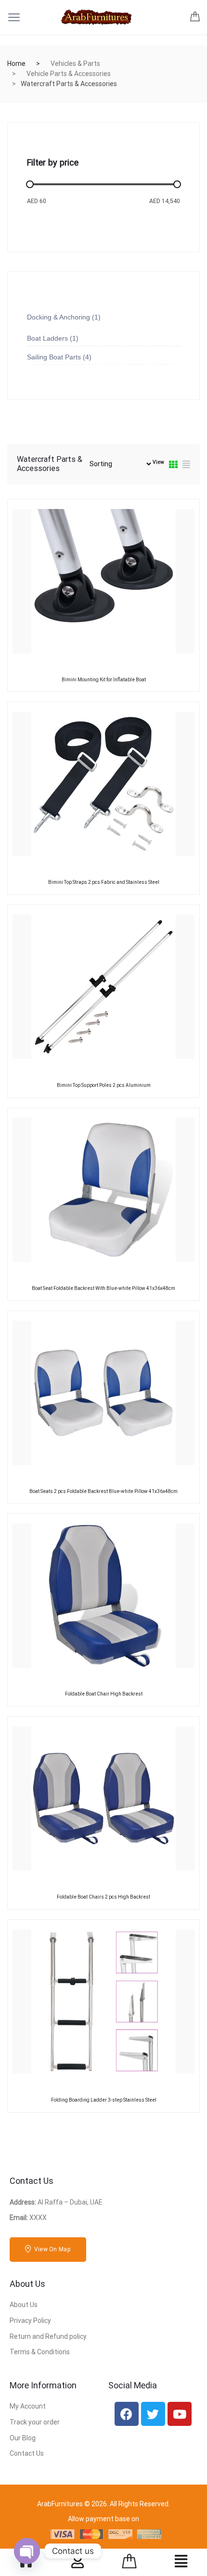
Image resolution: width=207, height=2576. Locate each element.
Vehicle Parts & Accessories (69, 74)
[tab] (173, 465)
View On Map (52, 2249)
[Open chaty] (27, 2551)
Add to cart (82, 678)
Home (16, 64)
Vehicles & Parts (75, 64)
